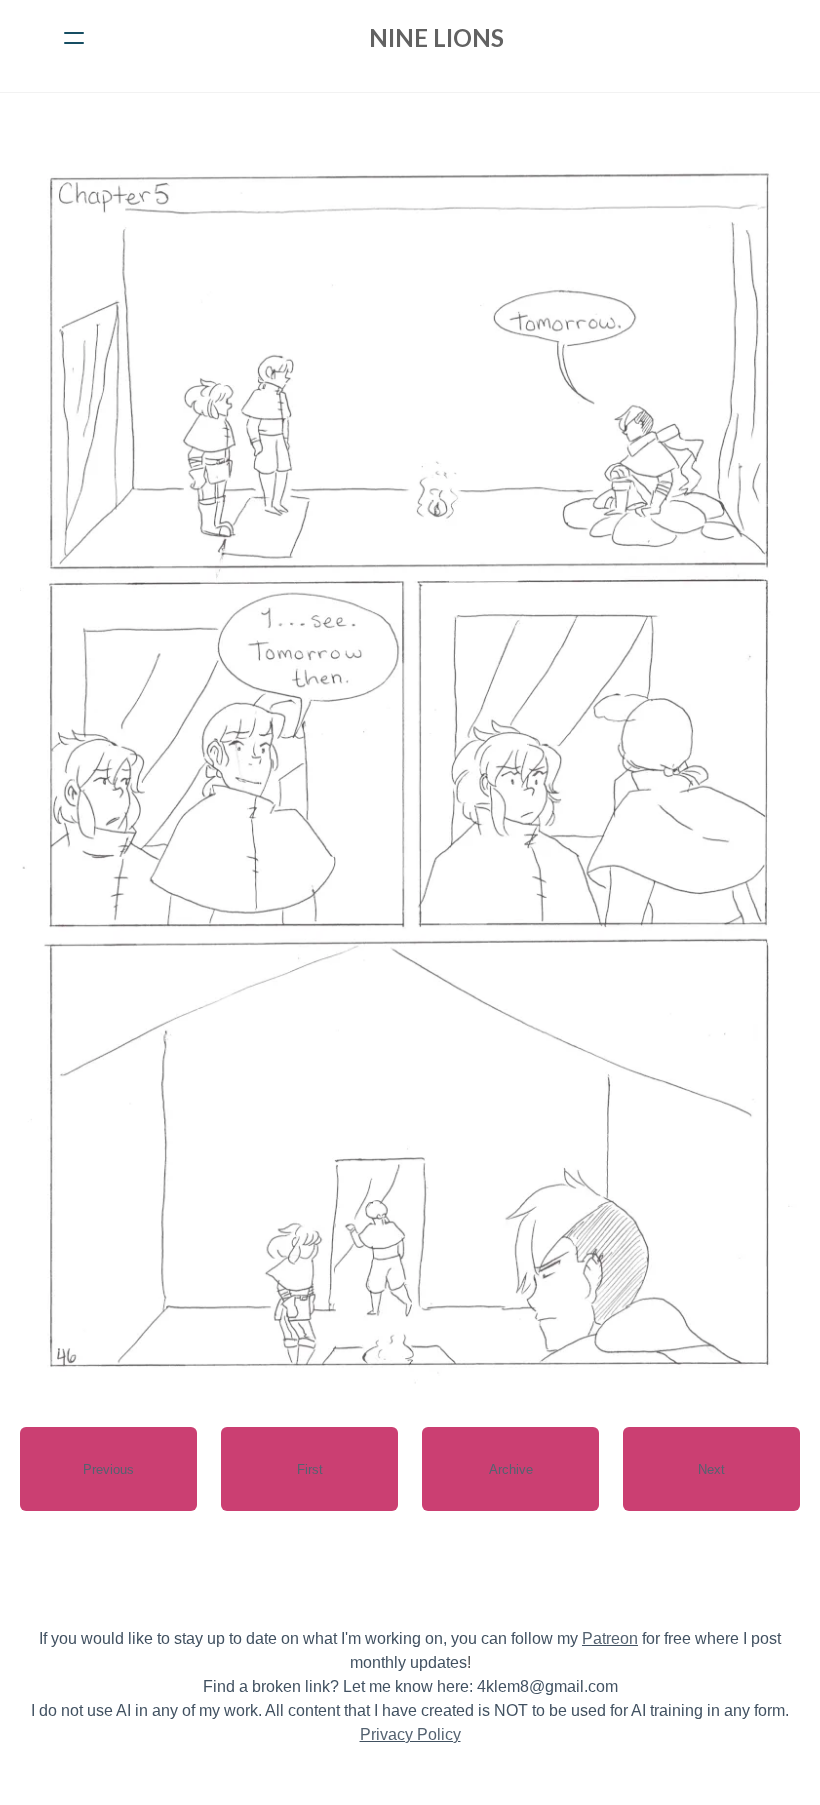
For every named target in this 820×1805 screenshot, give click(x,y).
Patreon (610, 1638)
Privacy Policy (410, 1734)
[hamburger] (74, 38)
